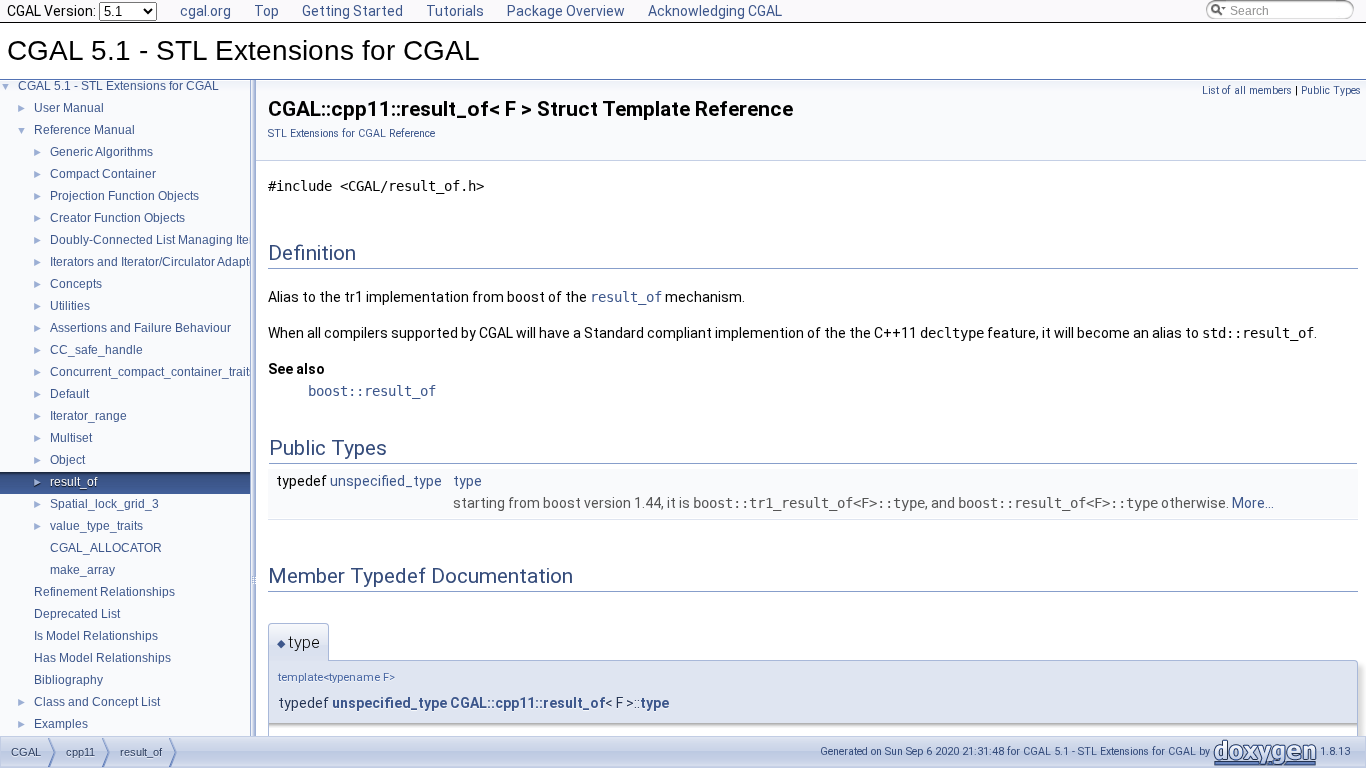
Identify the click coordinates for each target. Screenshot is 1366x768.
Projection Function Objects (124, 196)
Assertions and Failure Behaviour (140, 328)
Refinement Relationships (104, 592)
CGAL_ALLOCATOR (106, 548)
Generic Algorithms (101, 152)
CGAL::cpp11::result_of (527, 703)
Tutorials (455, 11)
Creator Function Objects (117, 218)
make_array (82, 570)
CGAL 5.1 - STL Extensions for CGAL (118, 86)
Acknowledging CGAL (715, 11)
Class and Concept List (97, 702)
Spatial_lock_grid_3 (104, 504)
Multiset (71, 438)
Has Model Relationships (102, 658)
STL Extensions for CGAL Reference (351, 133)
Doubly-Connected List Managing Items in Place (181, 240)
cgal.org (205, 11)
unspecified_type (386, 481)
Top (266, 11)
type (467, 481)
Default (69, 394)
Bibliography (68, 680)
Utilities (70, 306)
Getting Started (352, 11)
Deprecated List (77, 614)
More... (1253, 503)
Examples (61, 724)
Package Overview (566, 11)
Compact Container (103, 174)
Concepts (76, 284)
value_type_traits (96, 526)
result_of (73, 482)
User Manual (69, 108)
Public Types (1331, 90)
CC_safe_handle (96, 350)
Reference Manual (84, 130)
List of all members (1247, 90)
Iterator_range (88, 416)
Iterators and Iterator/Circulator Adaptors (158, 262)
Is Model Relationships (96, 636)
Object (67, 460)
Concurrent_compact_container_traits (152, 372)
